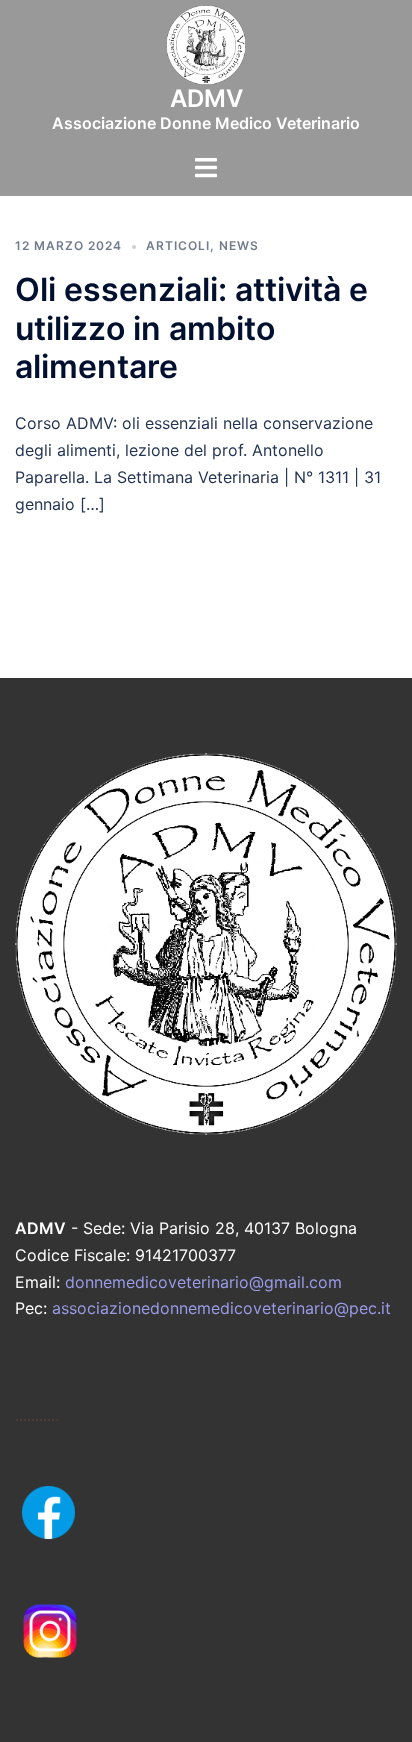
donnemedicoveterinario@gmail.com (203, 1282)
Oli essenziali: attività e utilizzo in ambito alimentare (191, 328)
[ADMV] (206, 51)
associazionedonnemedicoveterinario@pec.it (221, 1308)
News (239, 245)
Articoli (178, 245)
